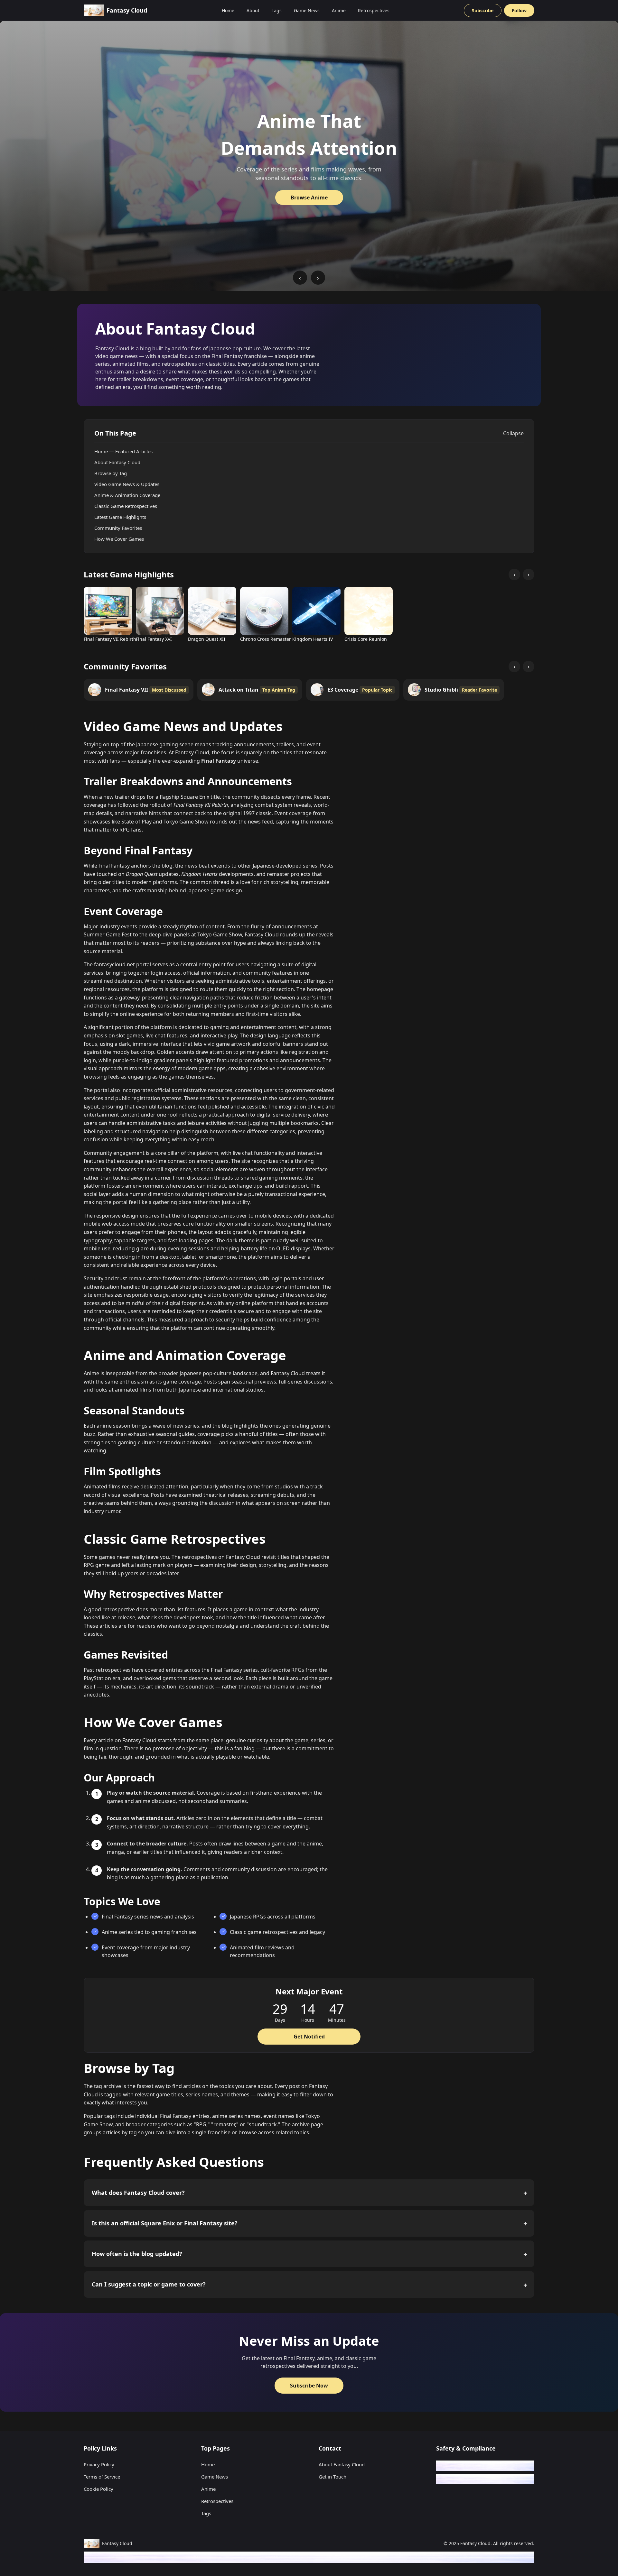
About (253, 10)
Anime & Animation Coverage (127, 495)
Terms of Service (102, 2477)
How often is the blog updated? (137, 2254)
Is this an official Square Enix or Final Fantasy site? (165, 2223)
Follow (519, 10)
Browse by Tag (111, 473)
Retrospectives (374, 10)
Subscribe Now (309, 2386)
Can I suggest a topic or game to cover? (149, 2284)
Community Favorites (118, 528)
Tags (277, 10)
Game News (307, 10)
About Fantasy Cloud (117, 462)
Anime (339, 10)
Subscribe (483, 10)
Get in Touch (332, 2477)
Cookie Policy (98, 2489)
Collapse (513, 433)
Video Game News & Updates (127, 484)
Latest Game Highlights (120, 517)
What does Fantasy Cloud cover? (138, 2193)
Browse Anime (309, 198)
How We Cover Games (119, 539)
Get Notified (309, 2037)
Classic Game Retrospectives (126, 506)
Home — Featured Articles (123, 451)
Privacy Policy (99, 2464)
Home (228, 10)
